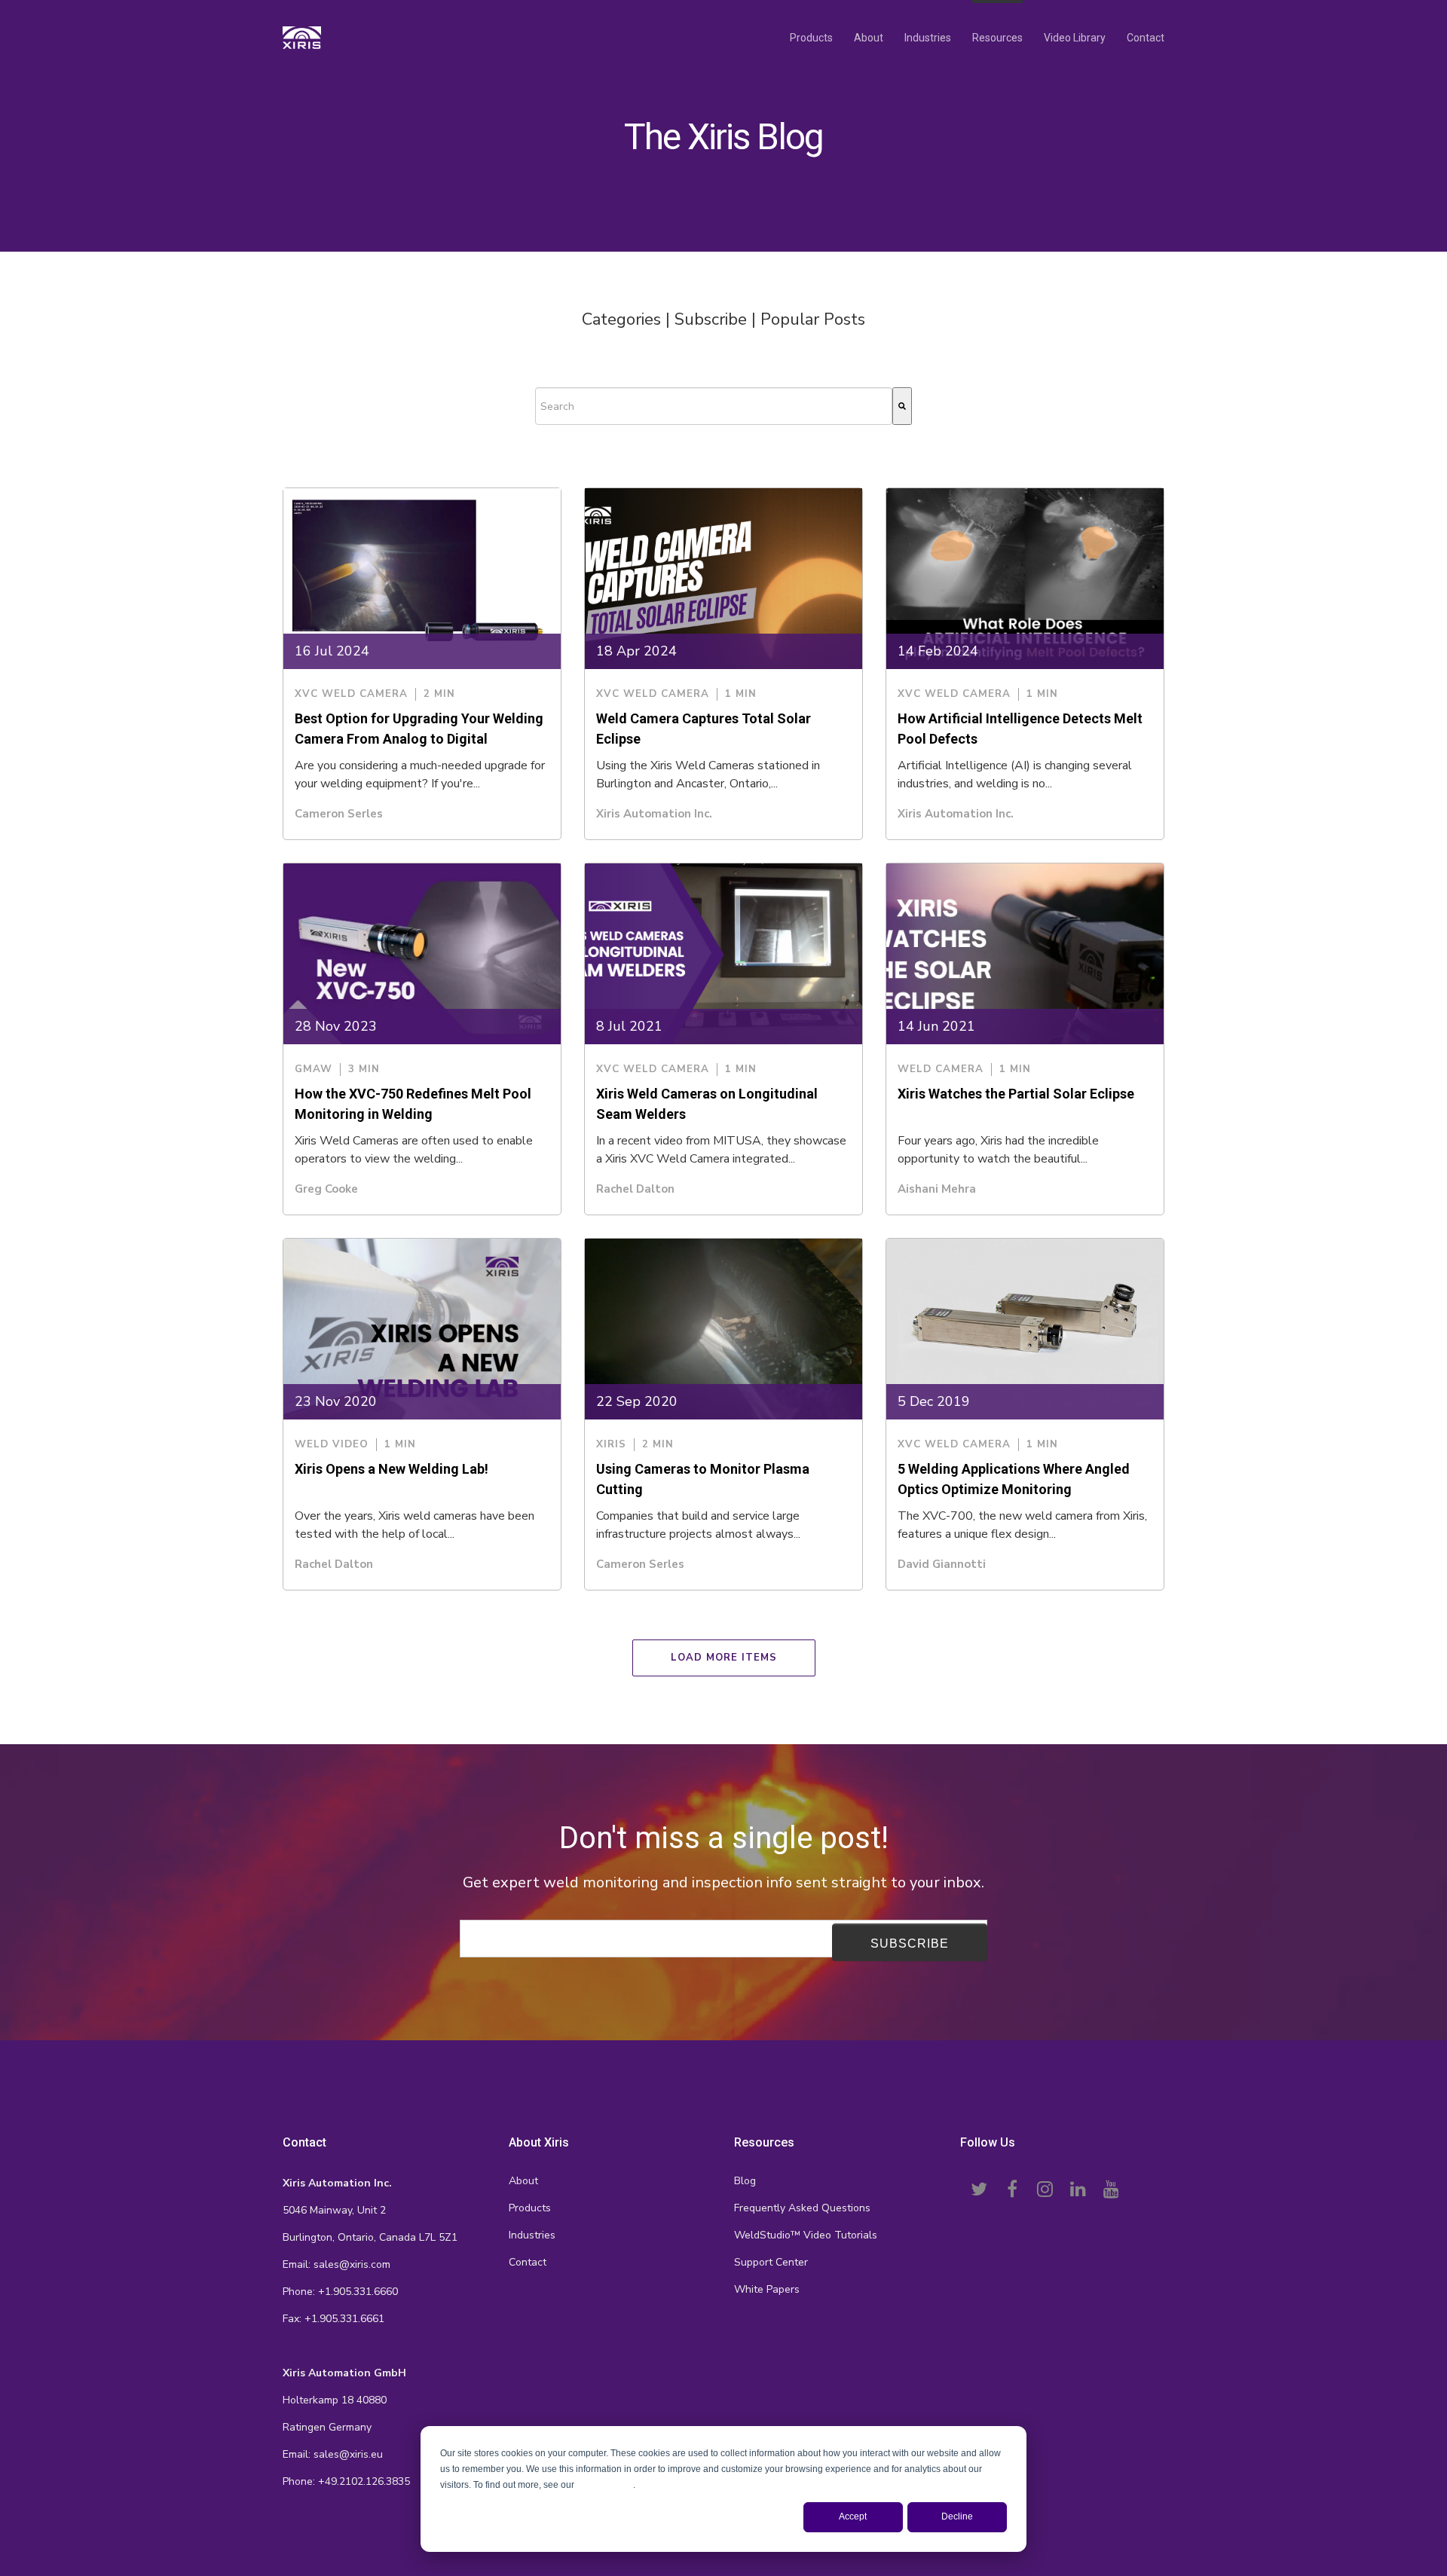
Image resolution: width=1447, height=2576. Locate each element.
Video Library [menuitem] (1075, 38)
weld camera (941, 1070)
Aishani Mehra (937, 1189)
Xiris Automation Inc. (654, 814)
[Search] (902, 406)
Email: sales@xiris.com (337, 2264)
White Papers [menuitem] (767, 2289)
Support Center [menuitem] (771, 2262)
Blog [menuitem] (745, 2181)
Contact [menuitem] (1146, 38)
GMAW (314, 1070)
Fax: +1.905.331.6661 (333, 2319)
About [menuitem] (869, 38)
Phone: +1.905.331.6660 (340, 2292)
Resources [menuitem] (997, 38)
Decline (957, 2516)
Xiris (611, 1445)
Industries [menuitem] (928, 38)
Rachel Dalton (635, 1189)
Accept (853, 2516)
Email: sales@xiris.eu (333, 2454)
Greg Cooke (326, 1189)
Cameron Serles (339, 814)
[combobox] (714, 406)
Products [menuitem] (811, 38)
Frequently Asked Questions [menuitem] (802, 2208)
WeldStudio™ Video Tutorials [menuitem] (806, 2235)
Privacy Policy (605, 2485)
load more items (724, 1658)
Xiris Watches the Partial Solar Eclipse (1016, 1094)
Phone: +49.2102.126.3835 (346, 2481)
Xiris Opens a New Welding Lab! (392, 1469)
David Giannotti (942, 1564)
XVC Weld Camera (351, 694)
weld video (332, 1445)
